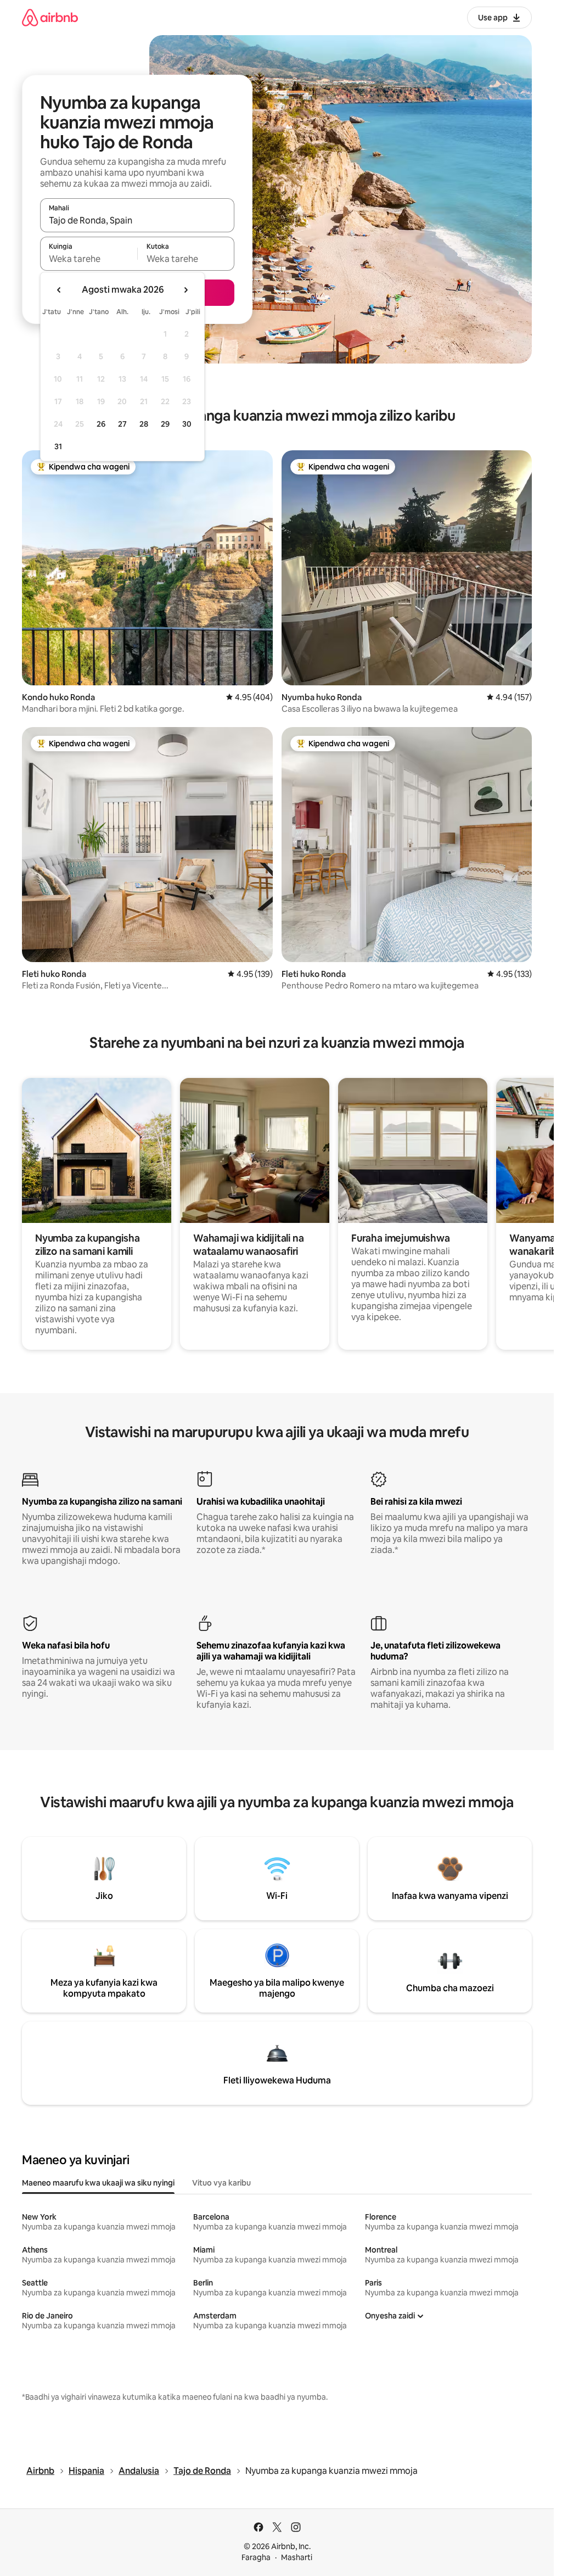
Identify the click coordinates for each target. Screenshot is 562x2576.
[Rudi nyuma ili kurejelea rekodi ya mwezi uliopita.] (59, 290)
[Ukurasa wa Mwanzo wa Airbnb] (50, 17)
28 (144, 424)
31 (58, 446)
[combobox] (137, 220)
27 (122, 424)
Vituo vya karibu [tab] (221, 2183)
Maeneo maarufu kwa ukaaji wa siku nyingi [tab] (98, 2183)
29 (165, 424)
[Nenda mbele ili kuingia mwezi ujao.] (186, 290)
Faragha (256, 2557)
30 (187, 424)
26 (101, 424)
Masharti (297, 2557)
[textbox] (89, 259)
